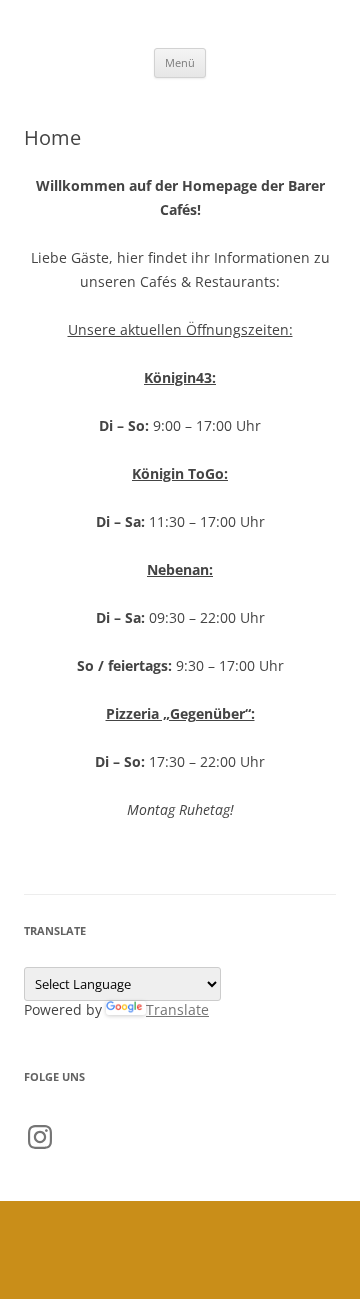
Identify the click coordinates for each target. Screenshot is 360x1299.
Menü (180, 62)
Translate (177, 1009)
